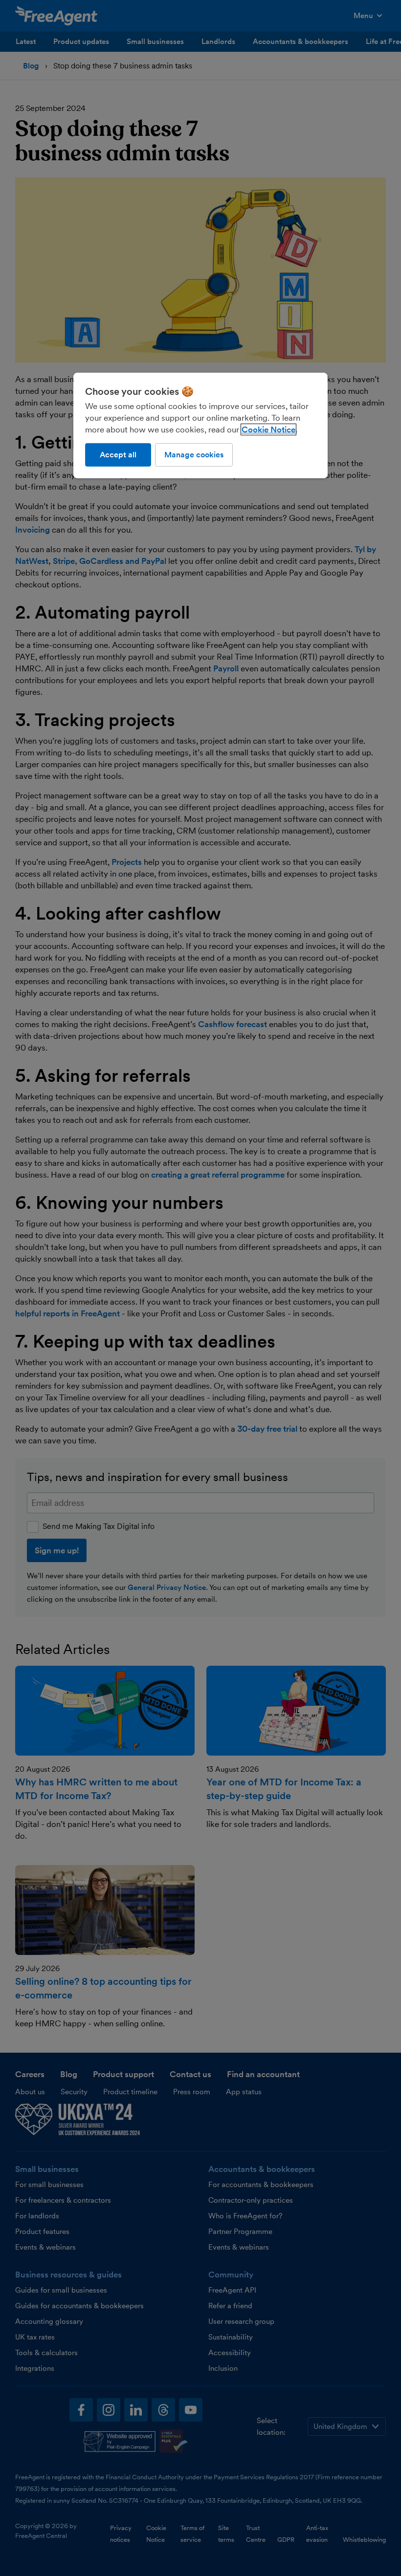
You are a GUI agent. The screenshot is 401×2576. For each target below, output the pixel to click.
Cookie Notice (268, 429)
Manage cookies (194, 455)
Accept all (118, 455)
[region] (200, 426)
